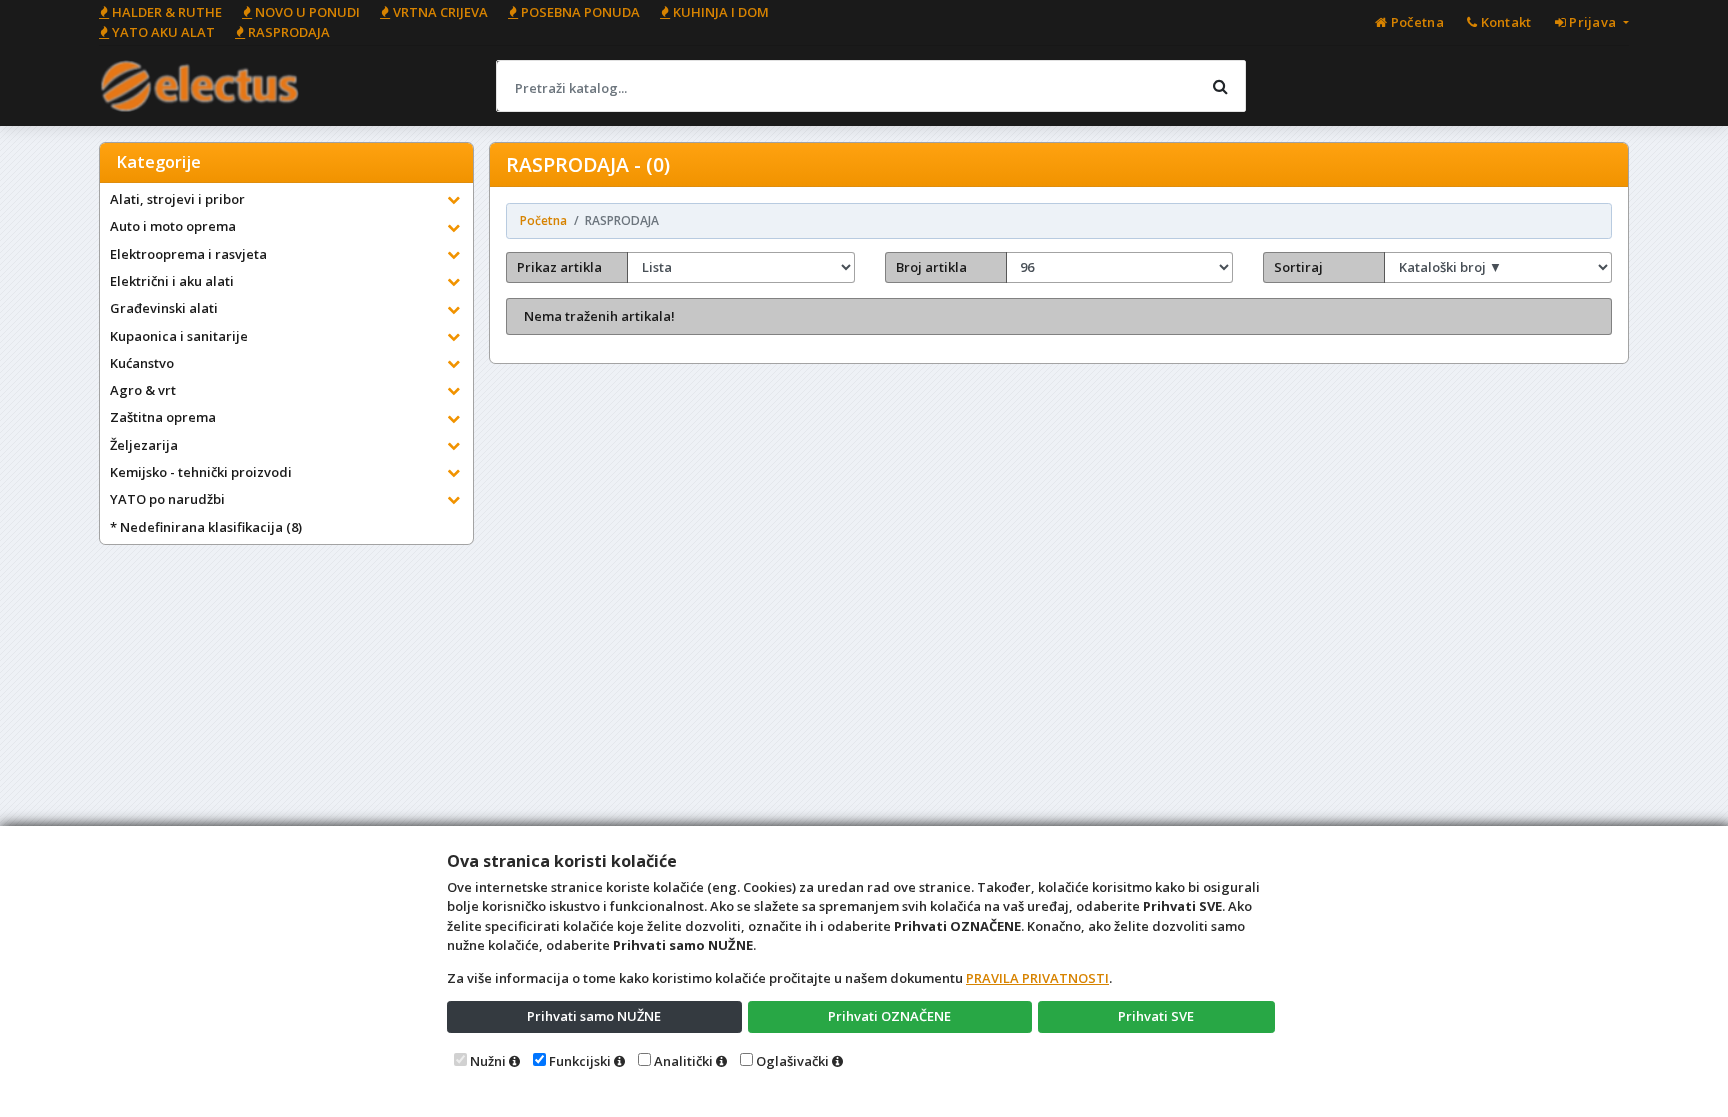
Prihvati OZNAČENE (889, 1016)
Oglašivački (792, 1061)
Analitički (683, 1061)
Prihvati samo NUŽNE (594, 1016)
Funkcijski (580, 1061)
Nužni (488, 1061)
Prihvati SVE (1156, 1016)
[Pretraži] (1220, 86)
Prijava (1593, 22)
